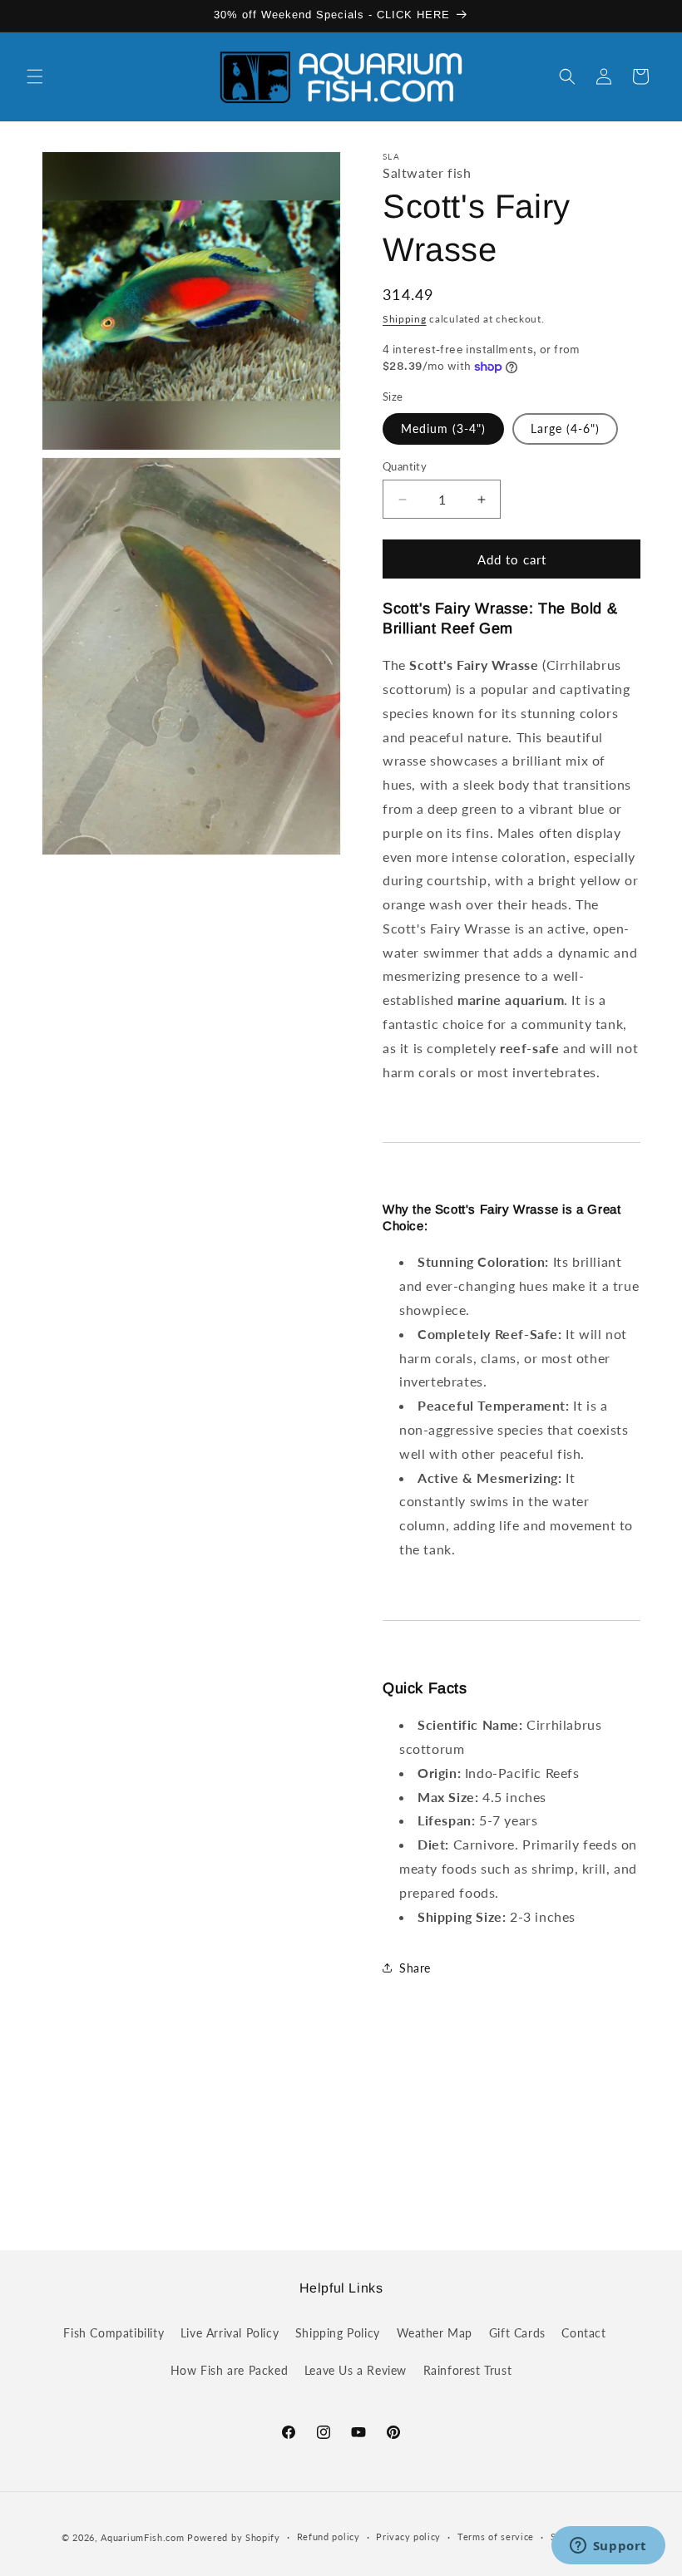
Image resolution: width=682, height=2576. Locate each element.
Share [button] (415, 1968)
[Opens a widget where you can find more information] (608, 2547)
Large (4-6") (565, 429)
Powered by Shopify (234, 2537)
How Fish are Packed (229, 2370)
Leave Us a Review (356, 2370)
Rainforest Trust (468, 2370)
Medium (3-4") (443, 429)
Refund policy (329, 2537)
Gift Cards (517, 2333)
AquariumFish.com (142, 2537)
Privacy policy (408, 2537)
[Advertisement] (341, 2132)
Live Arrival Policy (230, 2333)
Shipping (405, 319)
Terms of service (496, 2537)
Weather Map (435, 2333)
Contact (583, 2333)
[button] (35, 76)
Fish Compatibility (114, 2333)
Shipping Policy (338, 2333)
